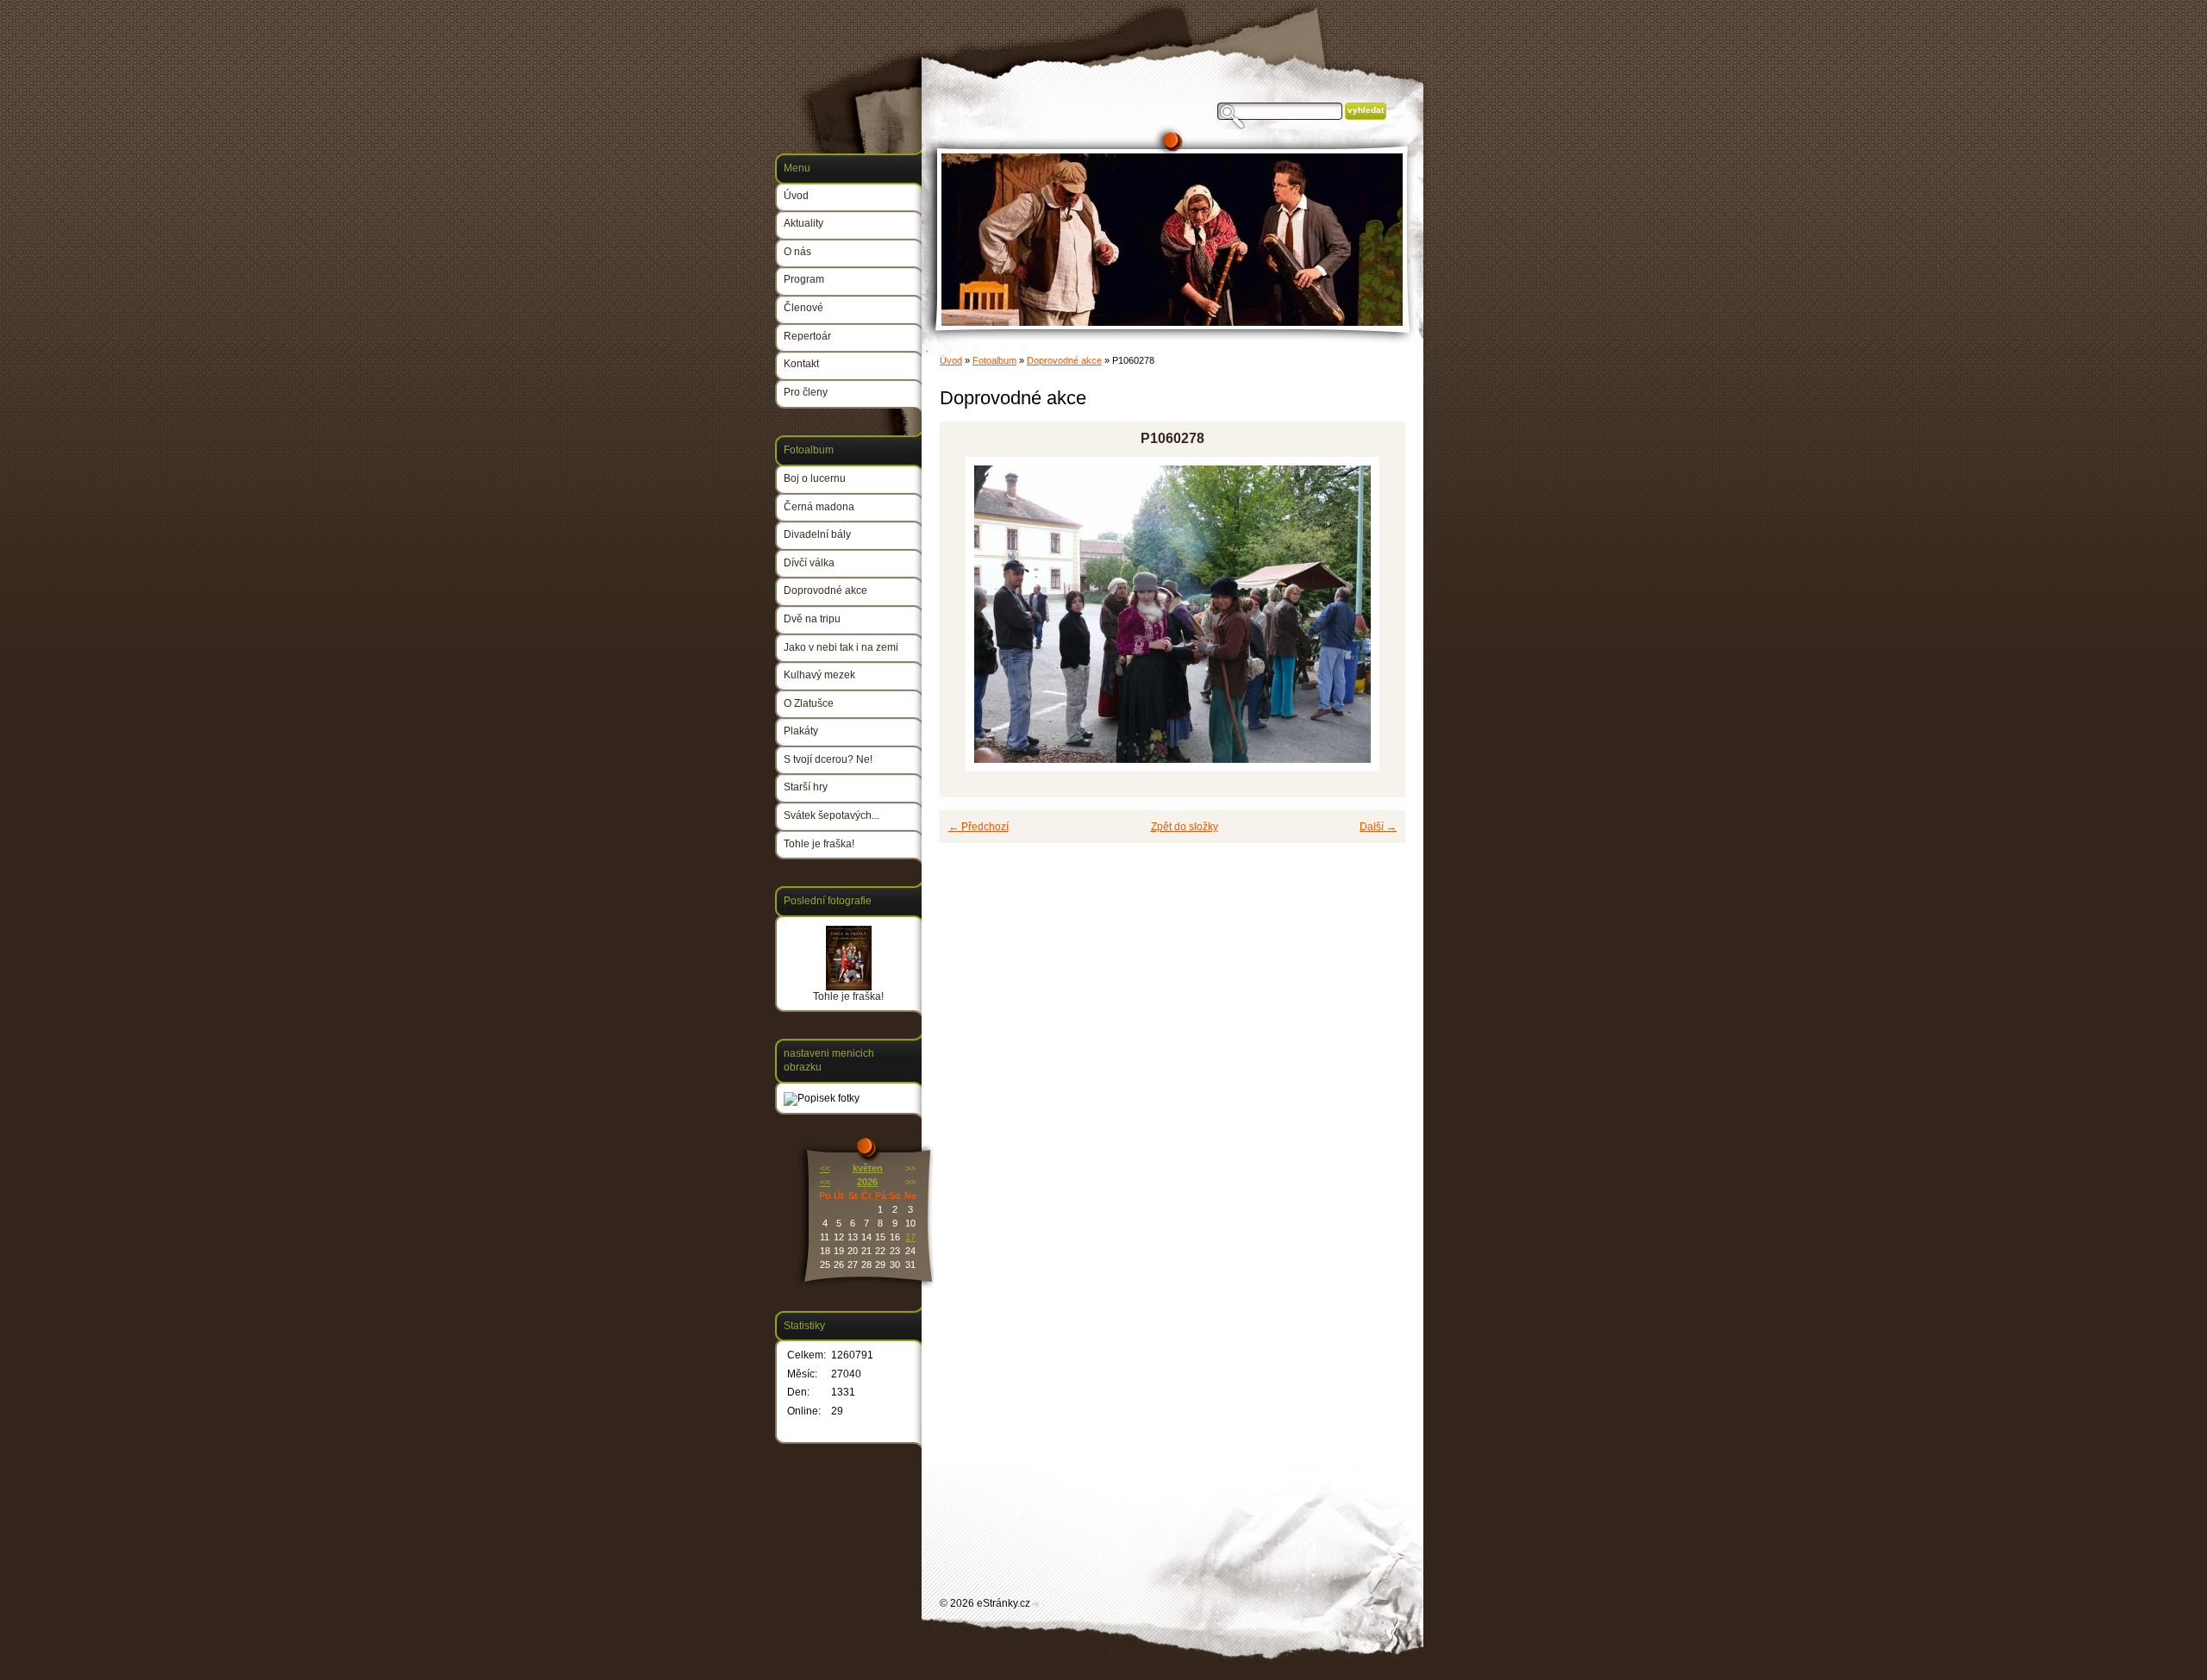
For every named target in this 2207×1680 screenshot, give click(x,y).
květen (868, 1168)
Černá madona (819, 507)
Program (804, 279)
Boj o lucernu (815, 478)
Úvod (951, 360)
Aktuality (803, 223)
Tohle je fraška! (819, 844)
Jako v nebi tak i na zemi (841, 647)
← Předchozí (978, 827)
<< (825, 1168)
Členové (803, 308)
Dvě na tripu (812, 619)
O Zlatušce (809, 703)
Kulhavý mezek (819, 675)
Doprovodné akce (1064, 360)
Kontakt (801, 364)
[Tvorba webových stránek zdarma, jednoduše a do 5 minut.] (1036, 1605)
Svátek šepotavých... (832, 815)
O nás (797, 252)
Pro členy (806, 392)
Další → (1378, 827)
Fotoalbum (994, 360)
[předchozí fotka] (968, 614)
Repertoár (807, 336)
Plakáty (801, 731)
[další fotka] (1377, 614)
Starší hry (806, 787)
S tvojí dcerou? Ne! (828, 759)
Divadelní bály (817, 534)
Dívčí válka (809, 563)
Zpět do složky (1185, 827)
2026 (867, 1182)
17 (910, 1237)
